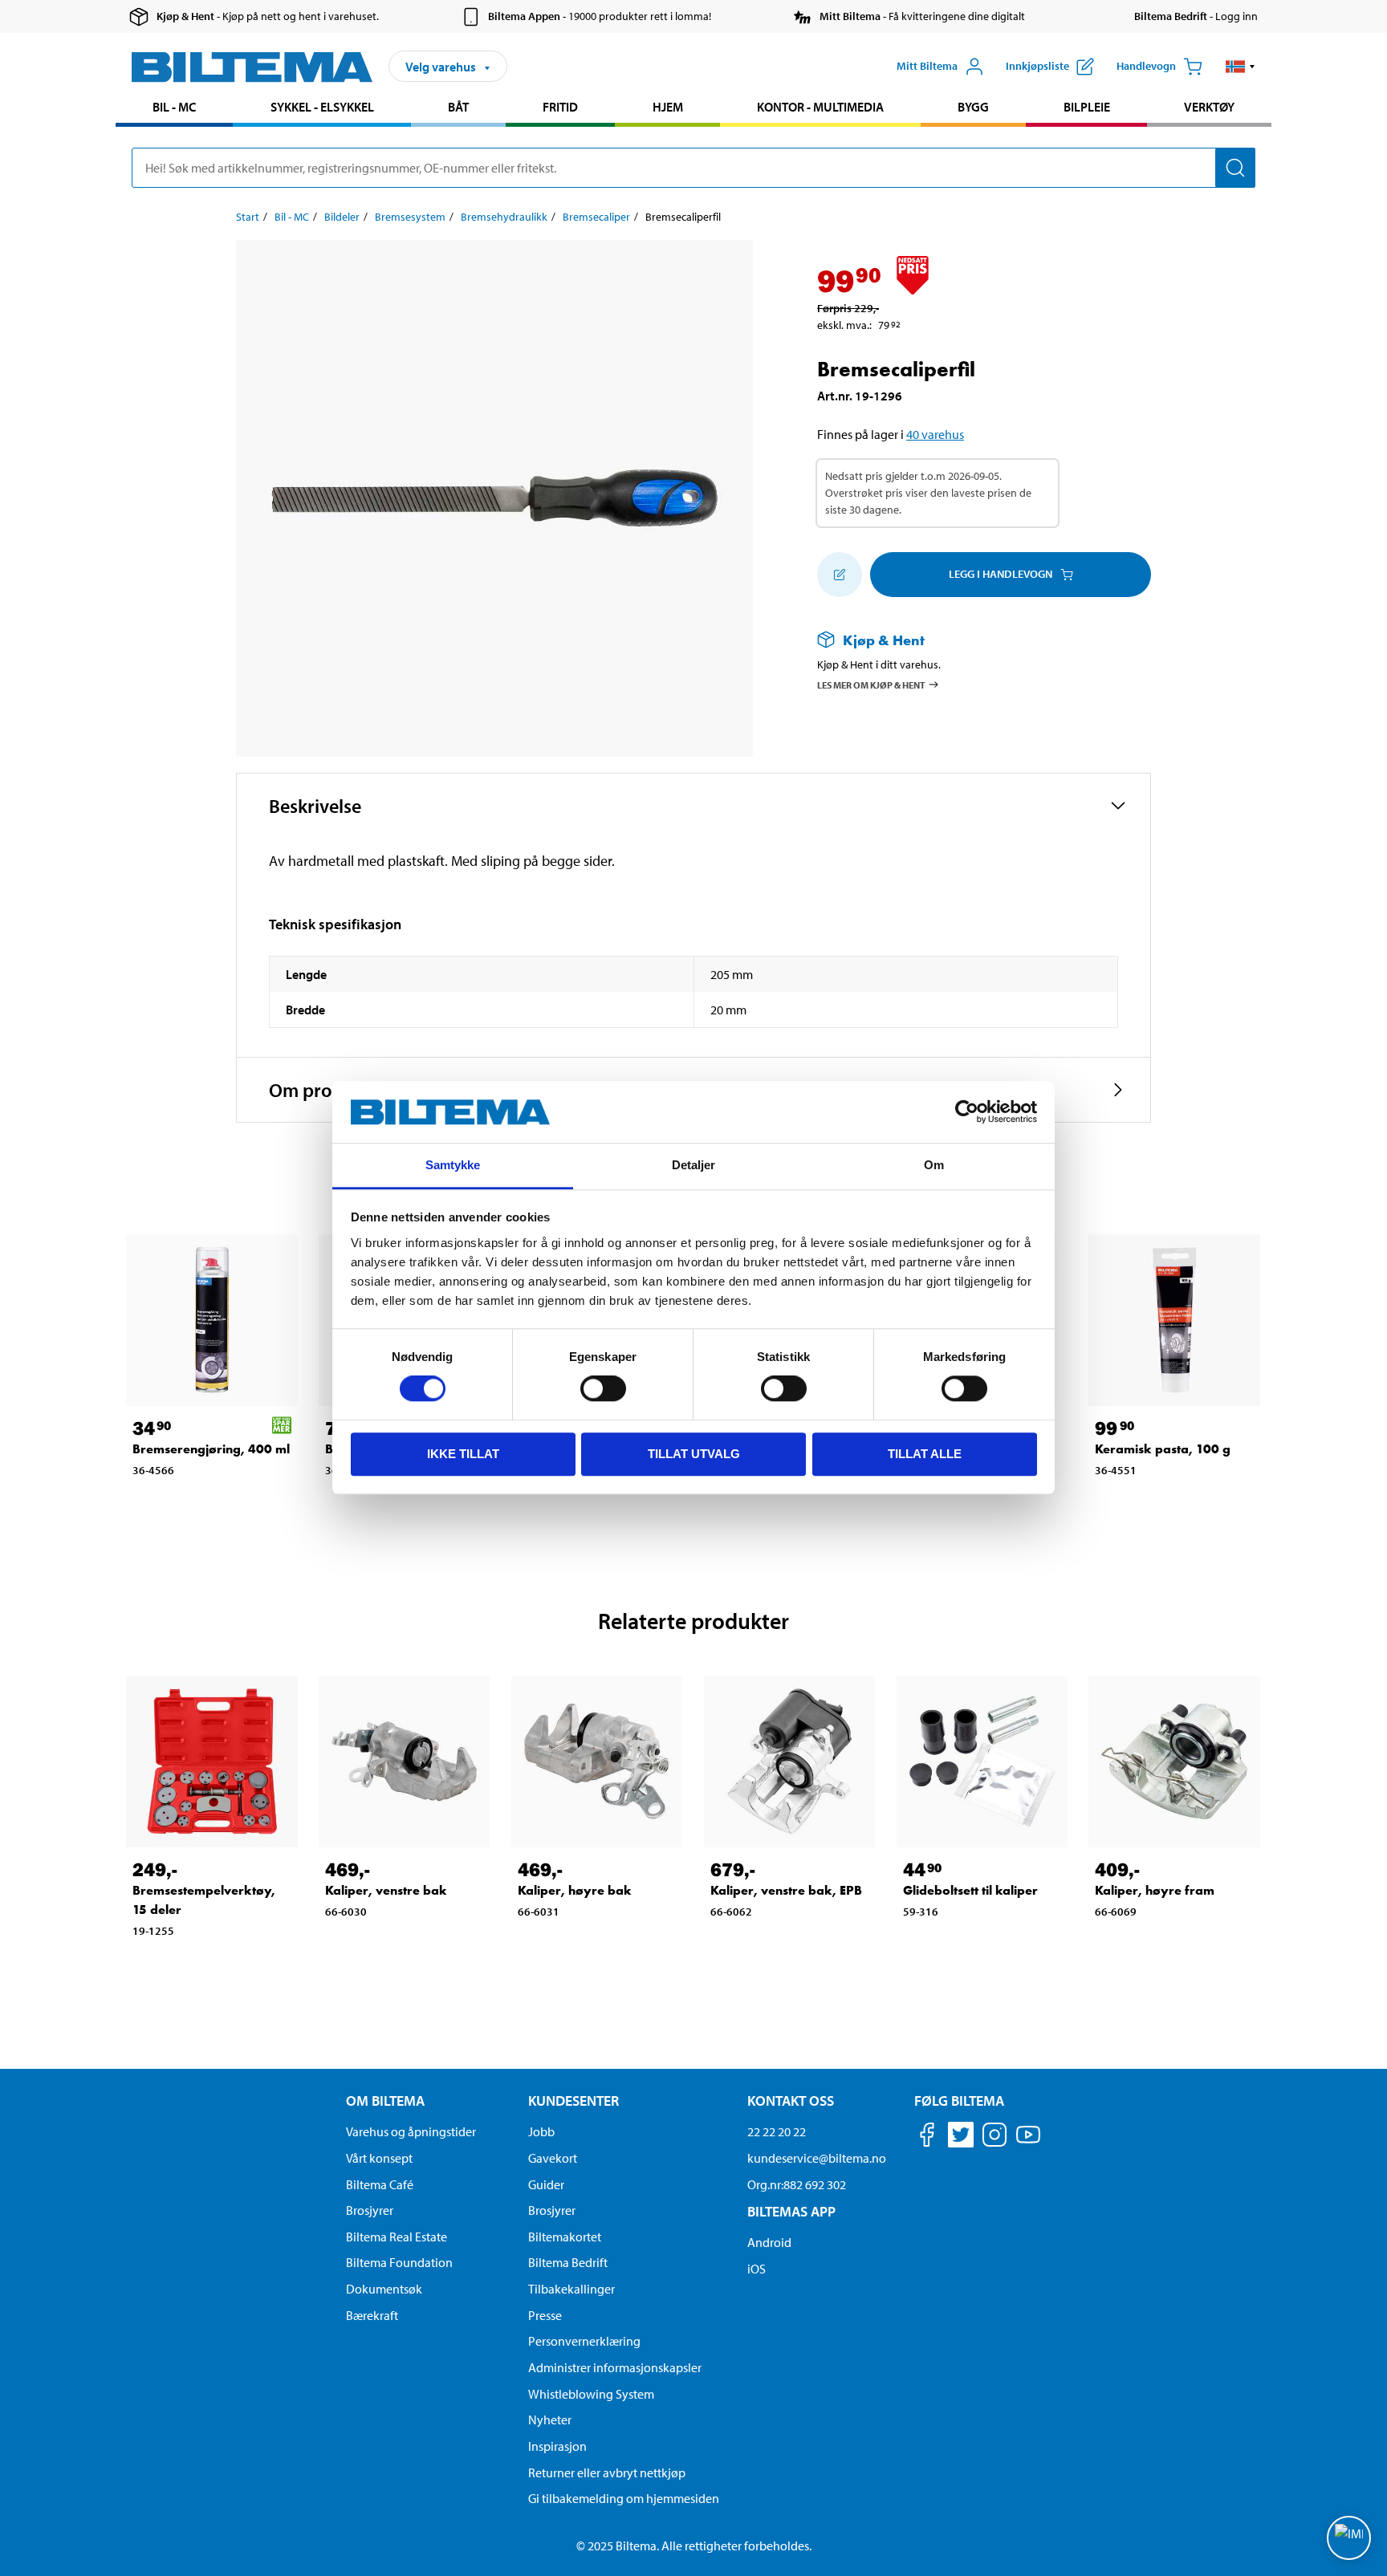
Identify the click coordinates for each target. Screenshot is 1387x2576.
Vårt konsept (379, 2158)
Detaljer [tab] (694, 1165)
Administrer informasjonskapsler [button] (615, 2367)
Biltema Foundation (399, 2262)
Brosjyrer (370, 2210)
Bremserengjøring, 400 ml (211, 1449)
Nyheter (550, 2420)
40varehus (935, 434)
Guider (546, 2184)
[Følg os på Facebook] (927, 2137)
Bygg (973, 107)
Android (769, 2242)
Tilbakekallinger (571, 2289)
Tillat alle (925, 1454)
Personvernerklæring (584, 2341)
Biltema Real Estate (397, 2237)
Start (248, 217)
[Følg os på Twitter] (961, 2137)
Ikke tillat (463, 1454)
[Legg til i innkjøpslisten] (840, 575)
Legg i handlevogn (1001, 574)
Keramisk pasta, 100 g (1163, 1449)
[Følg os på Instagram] (994, 2137)
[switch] (603, 1388)
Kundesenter (574, 2101)
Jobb (541, 2131)
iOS (757, 2269)
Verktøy (1209, 107)
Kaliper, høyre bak (575, 1890)
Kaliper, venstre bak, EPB (786, 1890)
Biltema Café (380, 2184)
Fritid (560, 107)
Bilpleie (1087, 107)
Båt (458, 107)
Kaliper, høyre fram (1155, 1890)
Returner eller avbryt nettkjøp (607, 2472)
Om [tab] (934, 1165)
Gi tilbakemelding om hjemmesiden (624, 2498)
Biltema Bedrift (568, 2262)
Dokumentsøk (384, 2289)
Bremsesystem (410, 217)
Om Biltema (385, 2101)
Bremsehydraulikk (504, 217)
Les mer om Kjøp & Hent (871, 684)
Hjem (668, 107)
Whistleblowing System (591, 2394)
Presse (545, 2315)
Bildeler (342, 217)
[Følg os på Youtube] (1028, 2142)
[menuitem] (174, 109)
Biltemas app (791, 2211)
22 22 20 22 (777, 2131)
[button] (1241, 67)
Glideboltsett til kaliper (970, 1890)
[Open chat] (1349, 2538)
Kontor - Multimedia (820, 107)
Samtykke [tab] (453, 1165)
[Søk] (1235, 168)
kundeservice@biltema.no (817, 2158)
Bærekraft (372, 2315)
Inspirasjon (557, 2446)
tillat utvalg (694, 1454)
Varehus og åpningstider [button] (411, 2131)
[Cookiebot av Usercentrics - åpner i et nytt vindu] (967, 1112)
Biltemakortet (565, 2237)
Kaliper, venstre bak (386, 1890)
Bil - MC (174, 107)
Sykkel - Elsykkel (322, 107)
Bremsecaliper (596, 217)
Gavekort (553, 2158)
